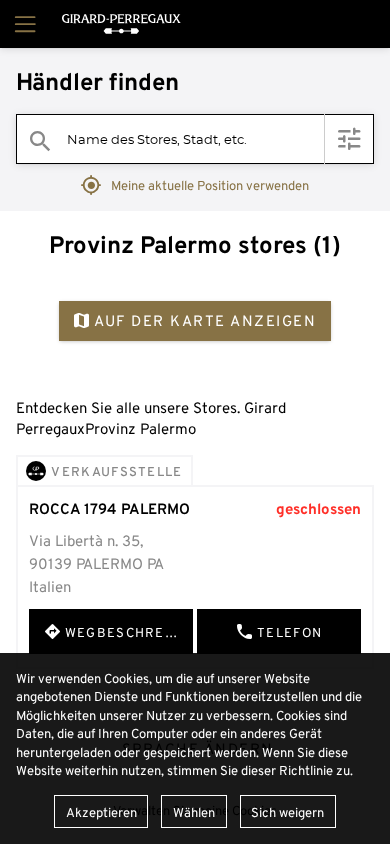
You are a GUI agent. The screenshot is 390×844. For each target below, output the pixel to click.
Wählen (194, 812)
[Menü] (23, 24)
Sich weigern (287, 812)
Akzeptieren (101, 812)
